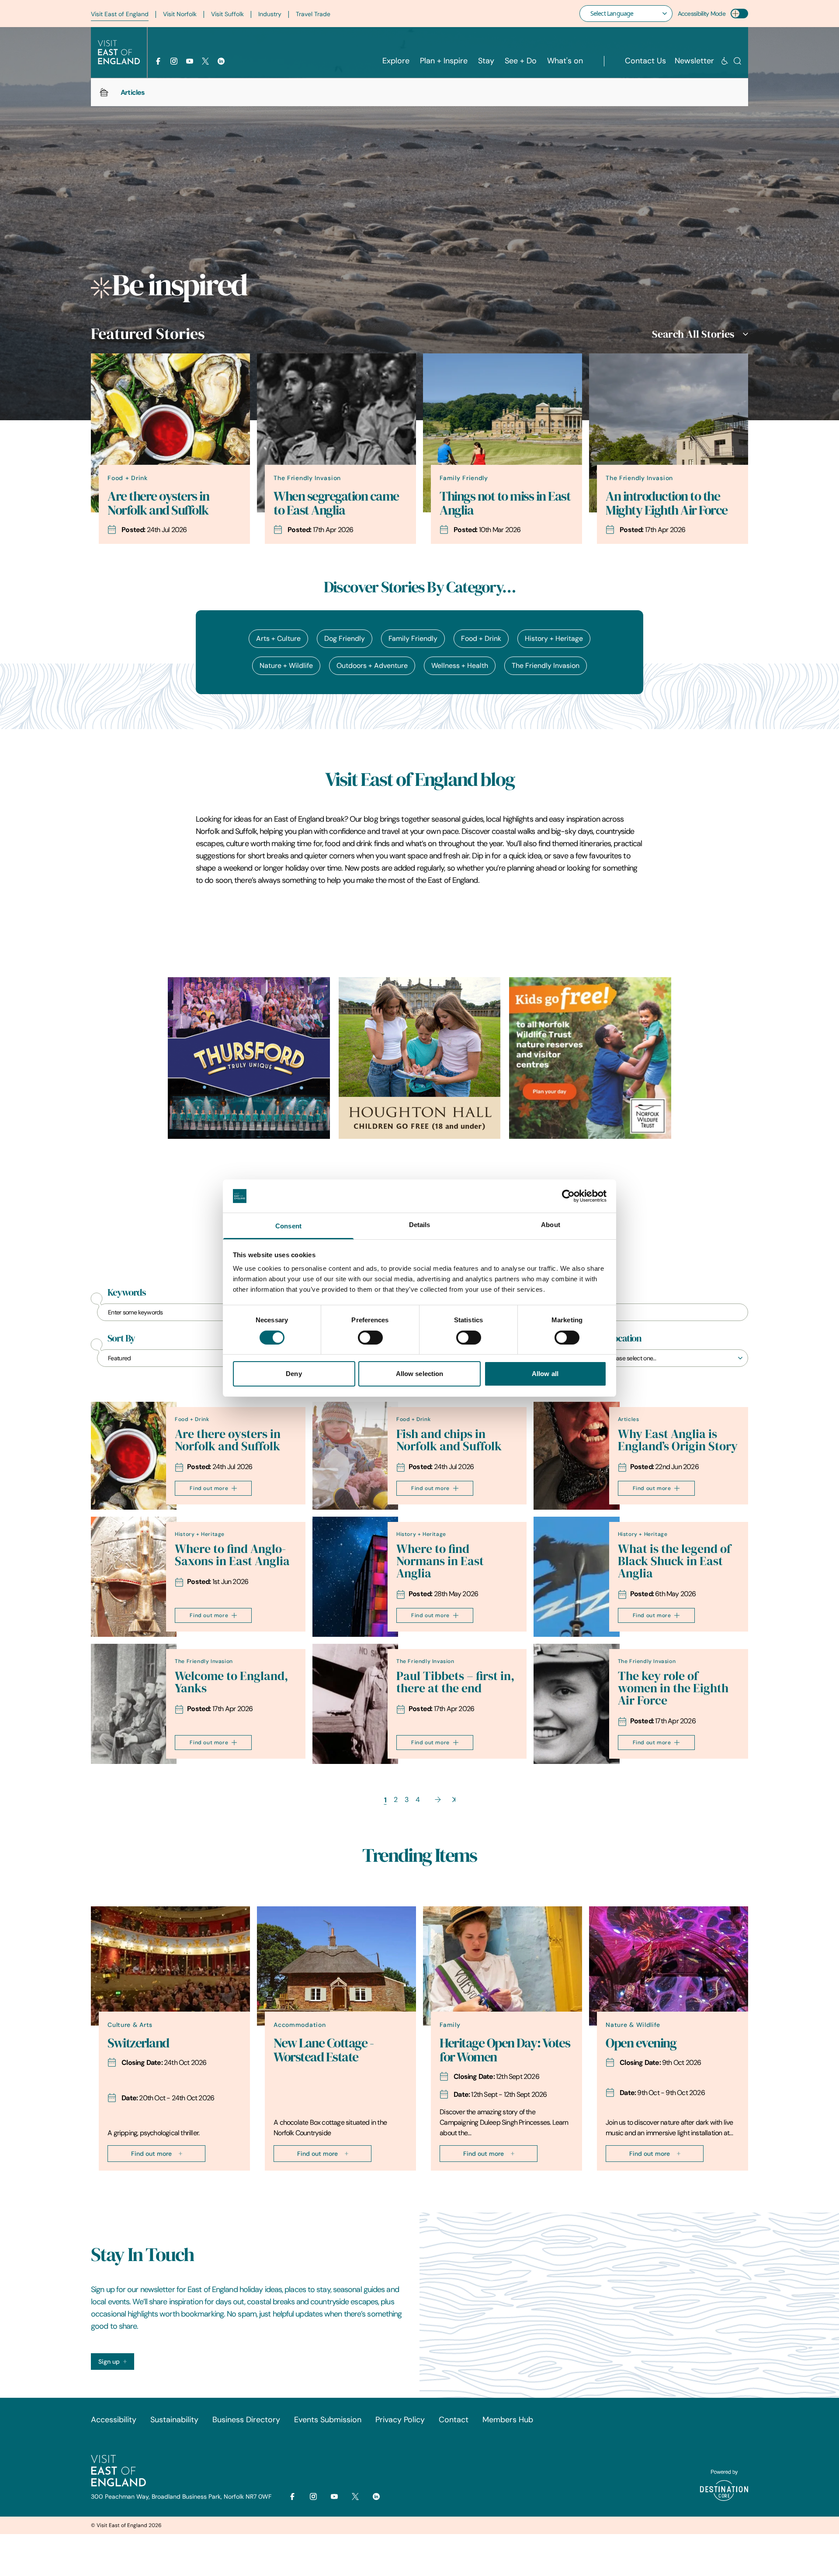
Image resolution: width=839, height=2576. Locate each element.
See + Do (521, 61)
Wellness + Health (460, 666)
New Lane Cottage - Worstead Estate (323, 2050)
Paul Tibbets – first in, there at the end (455, 1682)
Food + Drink (481, 638)
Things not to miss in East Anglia (505, 503)
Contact (454, 2420)
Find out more (209, 1488)
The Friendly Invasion (546, 666)
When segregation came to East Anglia (336, 503)
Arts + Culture (278, 638)
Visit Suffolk (227, 14)
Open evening (641, 2043)
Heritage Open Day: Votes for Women (505, 2050)
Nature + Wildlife (286, 666)
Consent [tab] (288, 1226)
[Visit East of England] (119, 52)
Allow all (545, 1374)
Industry (270, 14)
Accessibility (114, 2420)
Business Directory (246, 2420)
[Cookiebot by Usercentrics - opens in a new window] (568, 1196)
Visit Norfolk (180, 14)
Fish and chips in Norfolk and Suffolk (449, 1440)
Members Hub (508, 2420)
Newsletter (694, 61)
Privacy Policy (400, 2420)
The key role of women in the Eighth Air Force (673, 1688)
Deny (294, 1374)
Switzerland (138, 2043)
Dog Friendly (345, 638)
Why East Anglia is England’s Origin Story (678, 1440)
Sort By (121, 1338)
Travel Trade (313, 14)
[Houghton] (420, 1058)
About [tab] (551, 1225)
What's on (565, 61)
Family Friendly (413, 638)
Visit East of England (120, 14)
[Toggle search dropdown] (737, 61)
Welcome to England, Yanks (231, 1682)
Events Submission (328, 2420)
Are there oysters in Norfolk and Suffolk (158, 503)
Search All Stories (693, 334)
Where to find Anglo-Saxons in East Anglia (232, 1555)
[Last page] (454, 1800)
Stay (486, 61)
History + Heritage (554, 638)
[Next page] (438, 1800)
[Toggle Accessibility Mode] (739, 14)
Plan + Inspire (444, 61)
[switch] (370, 1338)
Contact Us (645, 61)
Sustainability (174, 2420)
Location (625, 1338)
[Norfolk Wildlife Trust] (590, 1058)
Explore (396, 61)
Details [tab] (420, 1225)
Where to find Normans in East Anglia (440, 1561)
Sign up (109, 2362)
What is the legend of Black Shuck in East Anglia (674, 1561)
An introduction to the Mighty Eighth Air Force (667, 503)
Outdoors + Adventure (372, 666)
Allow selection (420, 1374)
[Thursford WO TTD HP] (249, 1058)
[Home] (104, 92)
